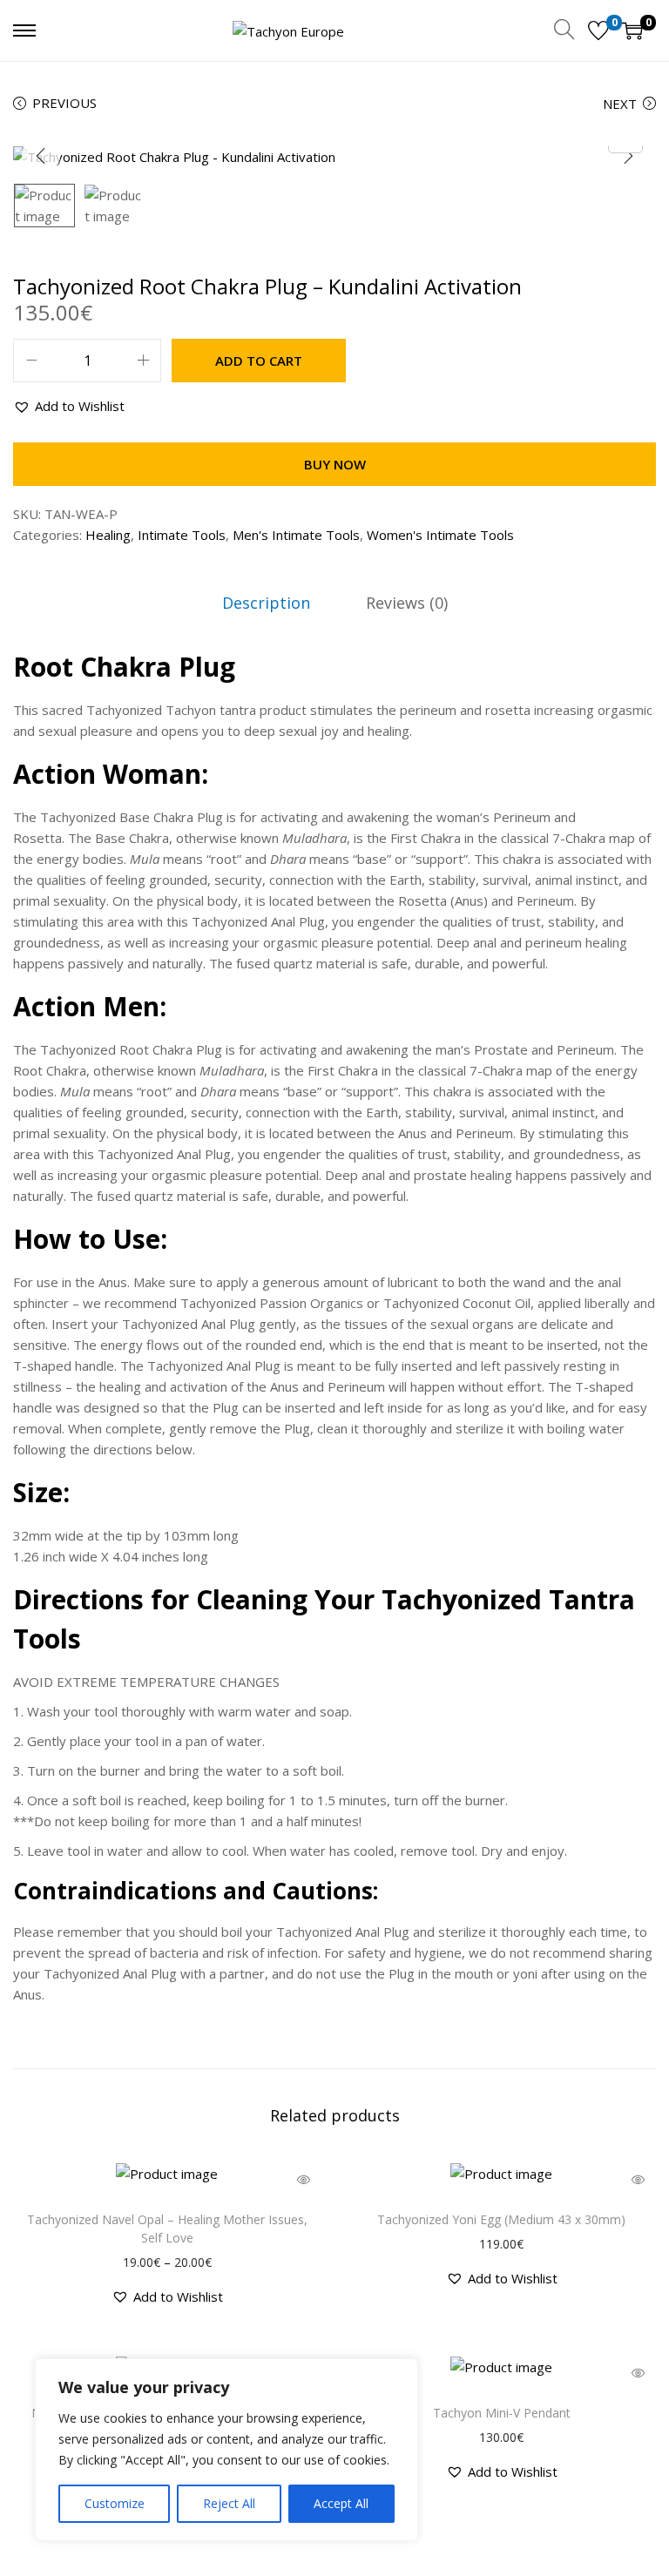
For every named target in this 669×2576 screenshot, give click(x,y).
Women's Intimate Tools (440, 535)
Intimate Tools (182, 535)
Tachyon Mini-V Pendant (502, 2413)
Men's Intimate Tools (296, 535)
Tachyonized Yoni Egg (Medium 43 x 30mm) (501, 2219)
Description (266, 603)
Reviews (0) (407, 603)
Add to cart (259, 361)
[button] (69, 406)
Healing (108, 535)
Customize (115, 2503)
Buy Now (335, 464)
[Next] (628, 156)
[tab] (266, 603)
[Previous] (41, 156)
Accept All (341, 2503)
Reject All (229, 2503)
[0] (598, 30)
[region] (226, 2450)
